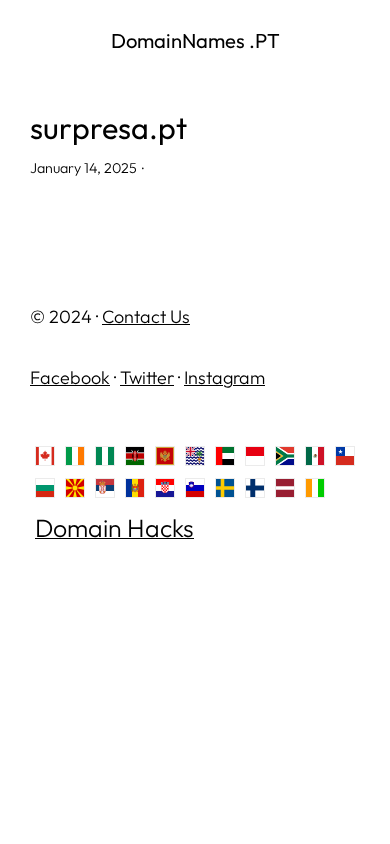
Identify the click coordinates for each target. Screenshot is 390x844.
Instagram (224, 377)
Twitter (147, 377)
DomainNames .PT (195, 40)
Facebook (70, 377)
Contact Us (146, 316)
